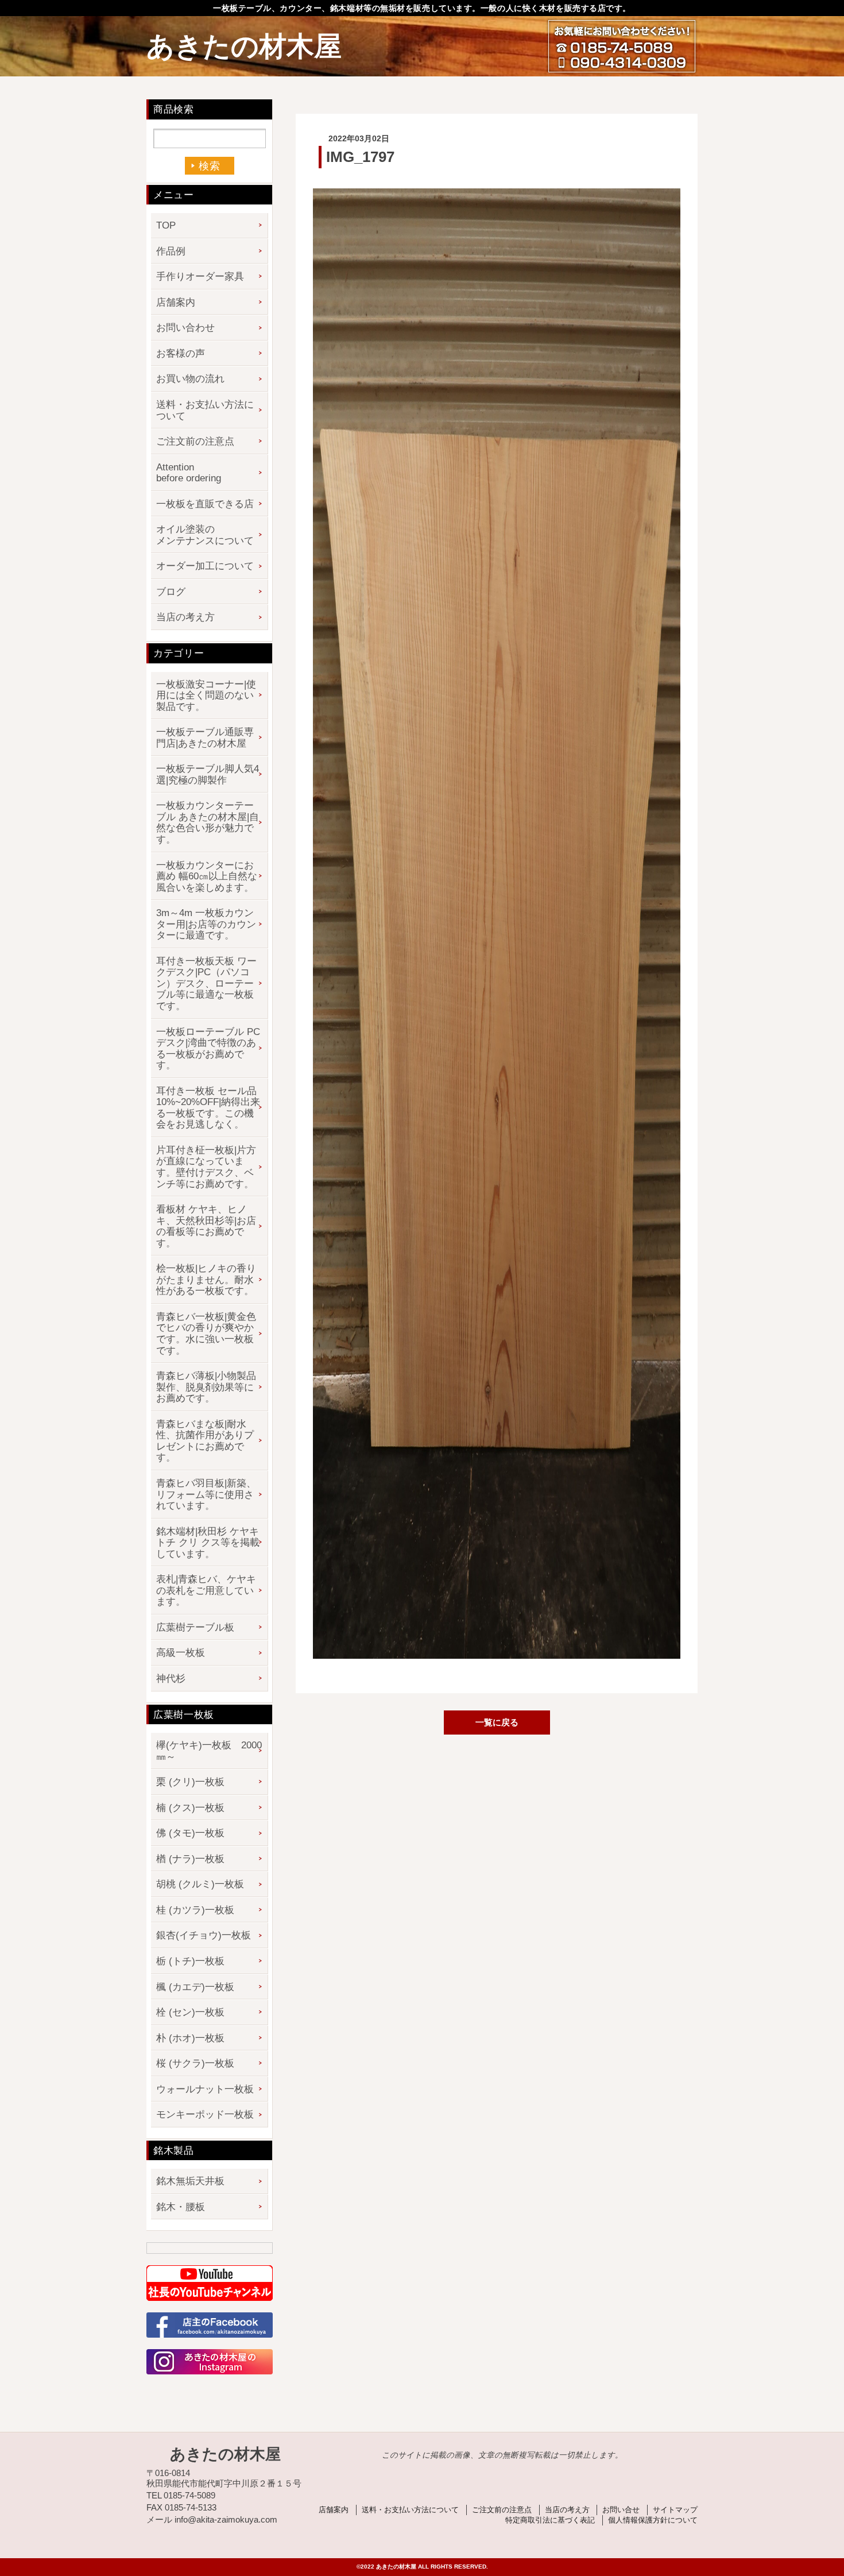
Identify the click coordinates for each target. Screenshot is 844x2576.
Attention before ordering (189, 473)
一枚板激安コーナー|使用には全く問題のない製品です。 (206, 696)
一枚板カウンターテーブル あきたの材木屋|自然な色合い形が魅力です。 (208, 822)
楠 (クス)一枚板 (190, 1808)
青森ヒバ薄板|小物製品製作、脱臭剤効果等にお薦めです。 (206, 1387)
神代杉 (171, 1679)
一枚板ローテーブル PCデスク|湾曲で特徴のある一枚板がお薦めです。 (208, 1049)
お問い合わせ (185, 328)
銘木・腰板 (181, 2207)
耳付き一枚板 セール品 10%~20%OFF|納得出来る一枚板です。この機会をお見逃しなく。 (208, 1108)
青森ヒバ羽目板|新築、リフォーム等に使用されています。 (206, 1494)
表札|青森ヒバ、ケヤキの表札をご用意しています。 (206, 1590)
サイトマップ (675, 2510)
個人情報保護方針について (653, 2520)
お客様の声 (181, 354)
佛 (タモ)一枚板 (190, 1833)
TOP (166, 225)
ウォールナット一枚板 (205, 2089)
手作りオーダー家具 (200, 277)
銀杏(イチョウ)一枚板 (204, 1935)
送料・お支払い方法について (205, 410)
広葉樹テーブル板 (195, 1627)
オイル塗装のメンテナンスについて (205, 535)
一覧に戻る (497, 1722)
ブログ (171, 592)
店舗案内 (176, 302)
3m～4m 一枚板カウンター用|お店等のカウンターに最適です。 (206, 924)
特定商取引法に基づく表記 (550, 2520)
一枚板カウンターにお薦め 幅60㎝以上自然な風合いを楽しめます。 (207, 876)
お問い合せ (621, 2510)
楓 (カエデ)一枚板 (195, 1987)
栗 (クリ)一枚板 (190, 1782)
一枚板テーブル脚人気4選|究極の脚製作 (208, 775)
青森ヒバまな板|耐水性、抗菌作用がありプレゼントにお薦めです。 (205, 1441)
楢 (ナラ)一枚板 (190, 1859)
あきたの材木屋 (244, 46)
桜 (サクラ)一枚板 (195, 2063)
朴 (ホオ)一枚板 (190, 2038)
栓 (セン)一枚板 (190, 2012)
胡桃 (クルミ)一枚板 (200, 1884)
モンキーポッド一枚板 (205, 2115)
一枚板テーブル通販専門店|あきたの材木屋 (205, 738)
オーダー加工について (205, 566)
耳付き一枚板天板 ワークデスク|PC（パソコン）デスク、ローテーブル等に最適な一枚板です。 (206, 984)
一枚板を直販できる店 (205, 504)
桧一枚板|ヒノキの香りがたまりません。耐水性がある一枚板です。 (206, 1280)
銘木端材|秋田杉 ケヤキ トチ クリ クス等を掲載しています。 (208, 1543)
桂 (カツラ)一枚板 (195, 1910)
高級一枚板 (181, 1653)
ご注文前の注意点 (195, 441)
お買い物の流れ (190, 379)
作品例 (171, 251)
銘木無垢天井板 (190, 2181)
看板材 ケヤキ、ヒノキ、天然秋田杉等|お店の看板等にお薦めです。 (206, 1226)
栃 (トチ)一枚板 (190, 1961)
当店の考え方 (185, 617)
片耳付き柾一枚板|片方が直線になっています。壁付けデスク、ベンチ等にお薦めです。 (206, 1167)
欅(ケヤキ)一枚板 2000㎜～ (209, 1751)
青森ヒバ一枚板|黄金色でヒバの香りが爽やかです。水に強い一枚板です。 (206, 1334)
